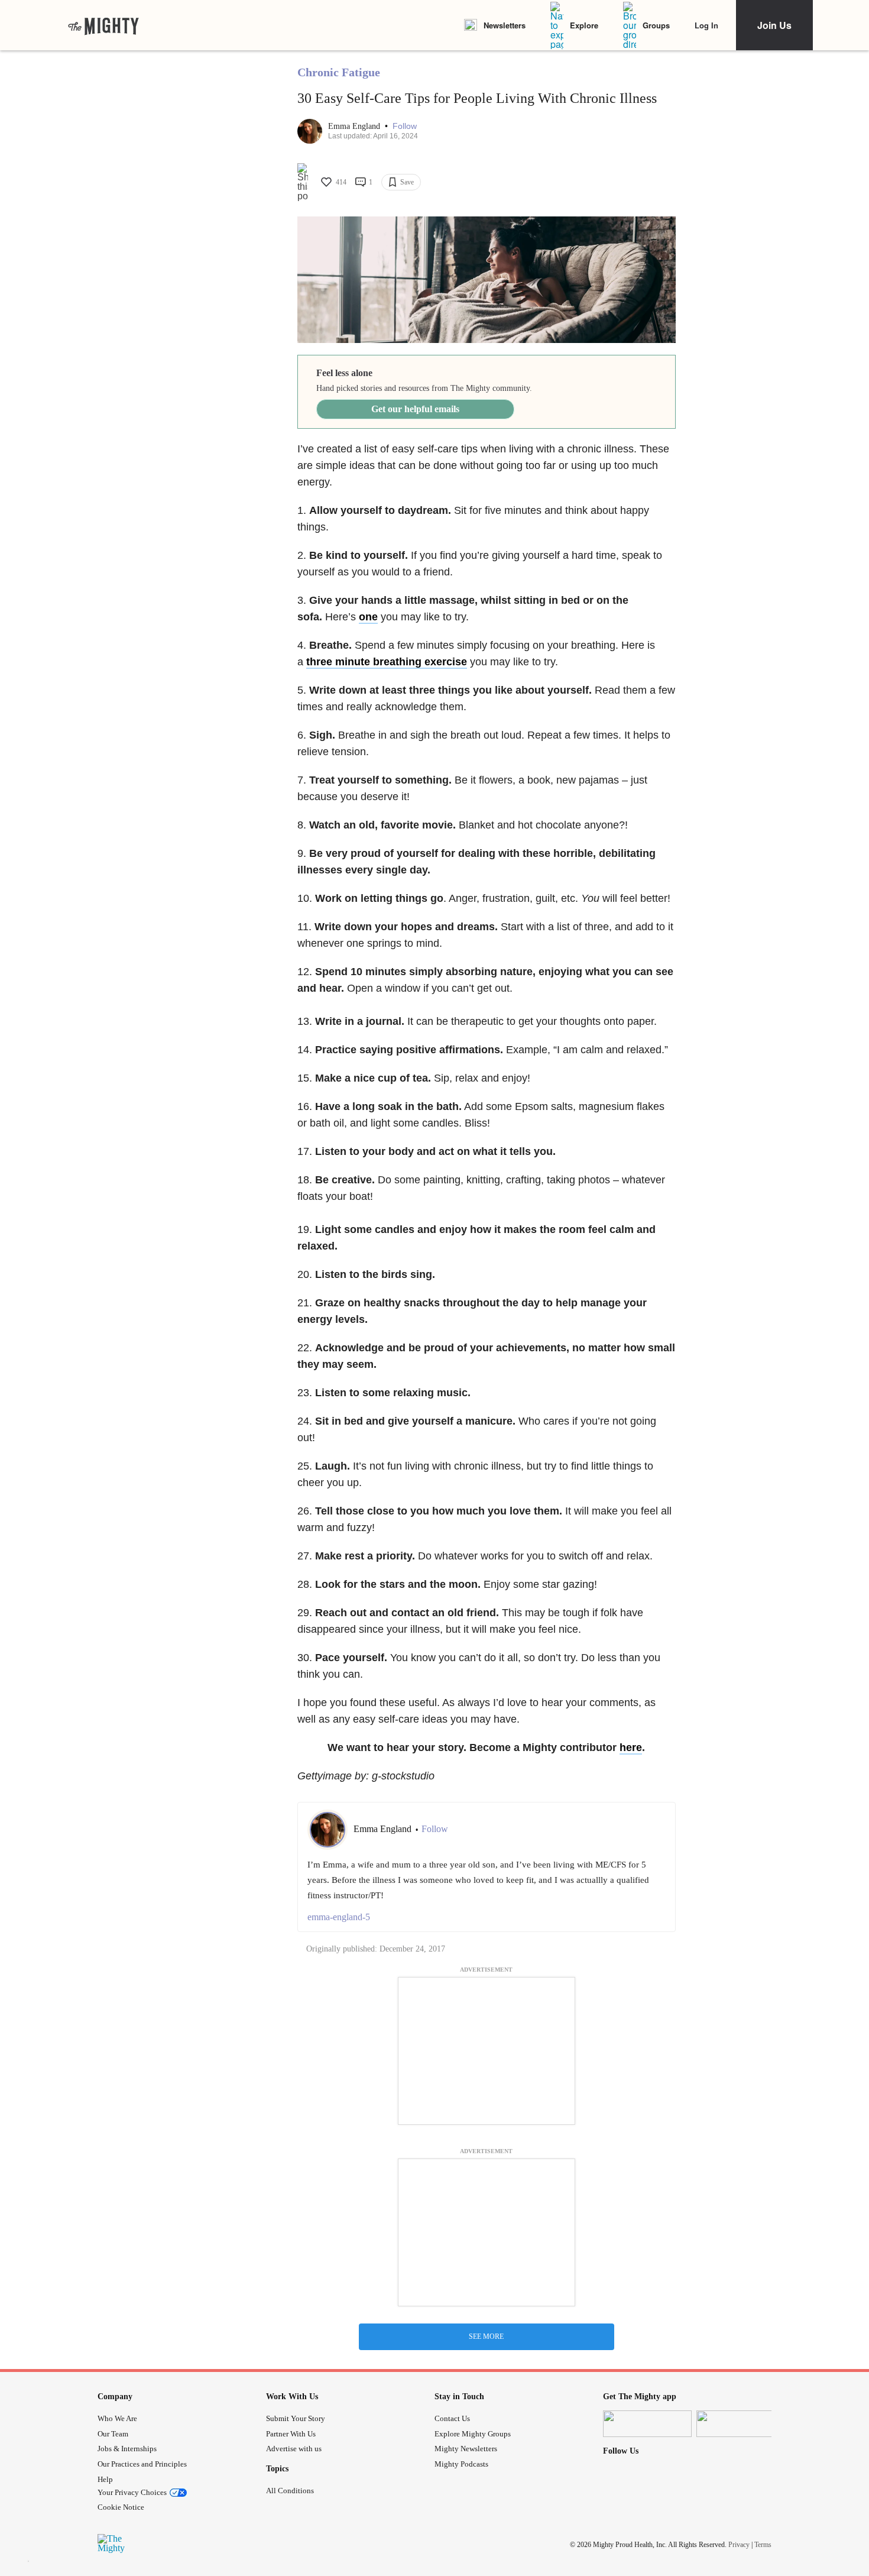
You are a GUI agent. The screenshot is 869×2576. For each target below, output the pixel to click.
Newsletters (505, 25)
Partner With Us (291, 2434)
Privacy (739, 2545)
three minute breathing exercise (387, 662)
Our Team (113, 2434)
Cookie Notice (121, 2507)
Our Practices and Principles (142, 2464)
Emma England (355, 126)
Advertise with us (294, 2449)
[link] (103, 25)
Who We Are (117, 2418)
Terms (763, 2545)
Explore (584, 25)
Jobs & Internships (127, 2449)
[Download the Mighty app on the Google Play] (741, 2424)
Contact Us (452, 2418)
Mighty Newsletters (466, 2449)
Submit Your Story (296, 2418)
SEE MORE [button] (486, 2336)
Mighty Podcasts (461, 2464)
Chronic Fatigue (339, 72)
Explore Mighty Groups (473, 2434)
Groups (656, 25)
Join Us (774, 25)
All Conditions (290, 2491)
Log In (706, 25)
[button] (405, 126)
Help (105, 2479)
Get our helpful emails (415, 409)
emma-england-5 (339, 1917)
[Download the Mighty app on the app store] (647, 2424)
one (368, 617)
